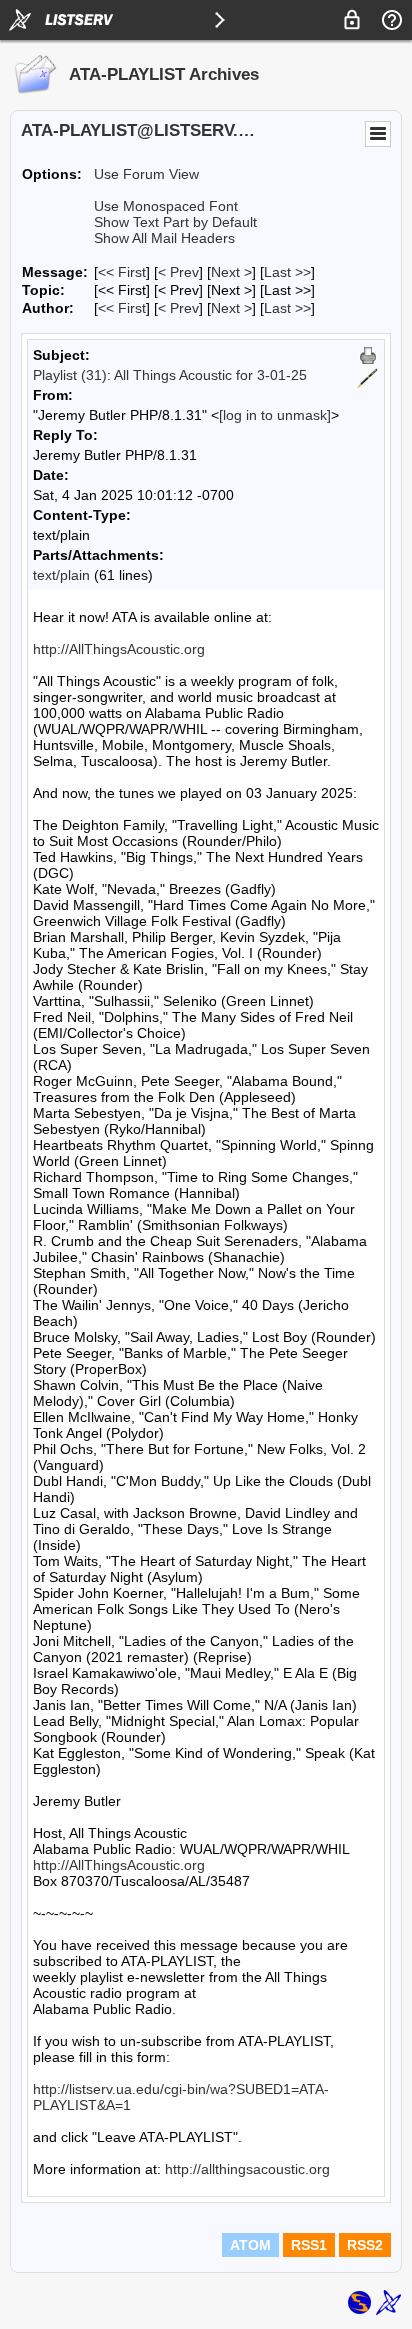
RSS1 (309, 2245)
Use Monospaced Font (166, 206)
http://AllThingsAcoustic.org (119, 649)
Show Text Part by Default (175, 222)
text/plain (61, 575)
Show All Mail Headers (164, 238)
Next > (231, 272)
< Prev (178, 272)
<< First (122, 272)
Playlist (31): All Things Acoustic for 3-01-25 (170, 375)
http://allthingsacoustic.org (247, 2169)
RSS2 (365, 2245)
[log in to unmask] (275, 415)
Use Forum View (146, 174)
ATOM (250, 2245)
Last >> (287, 272)
